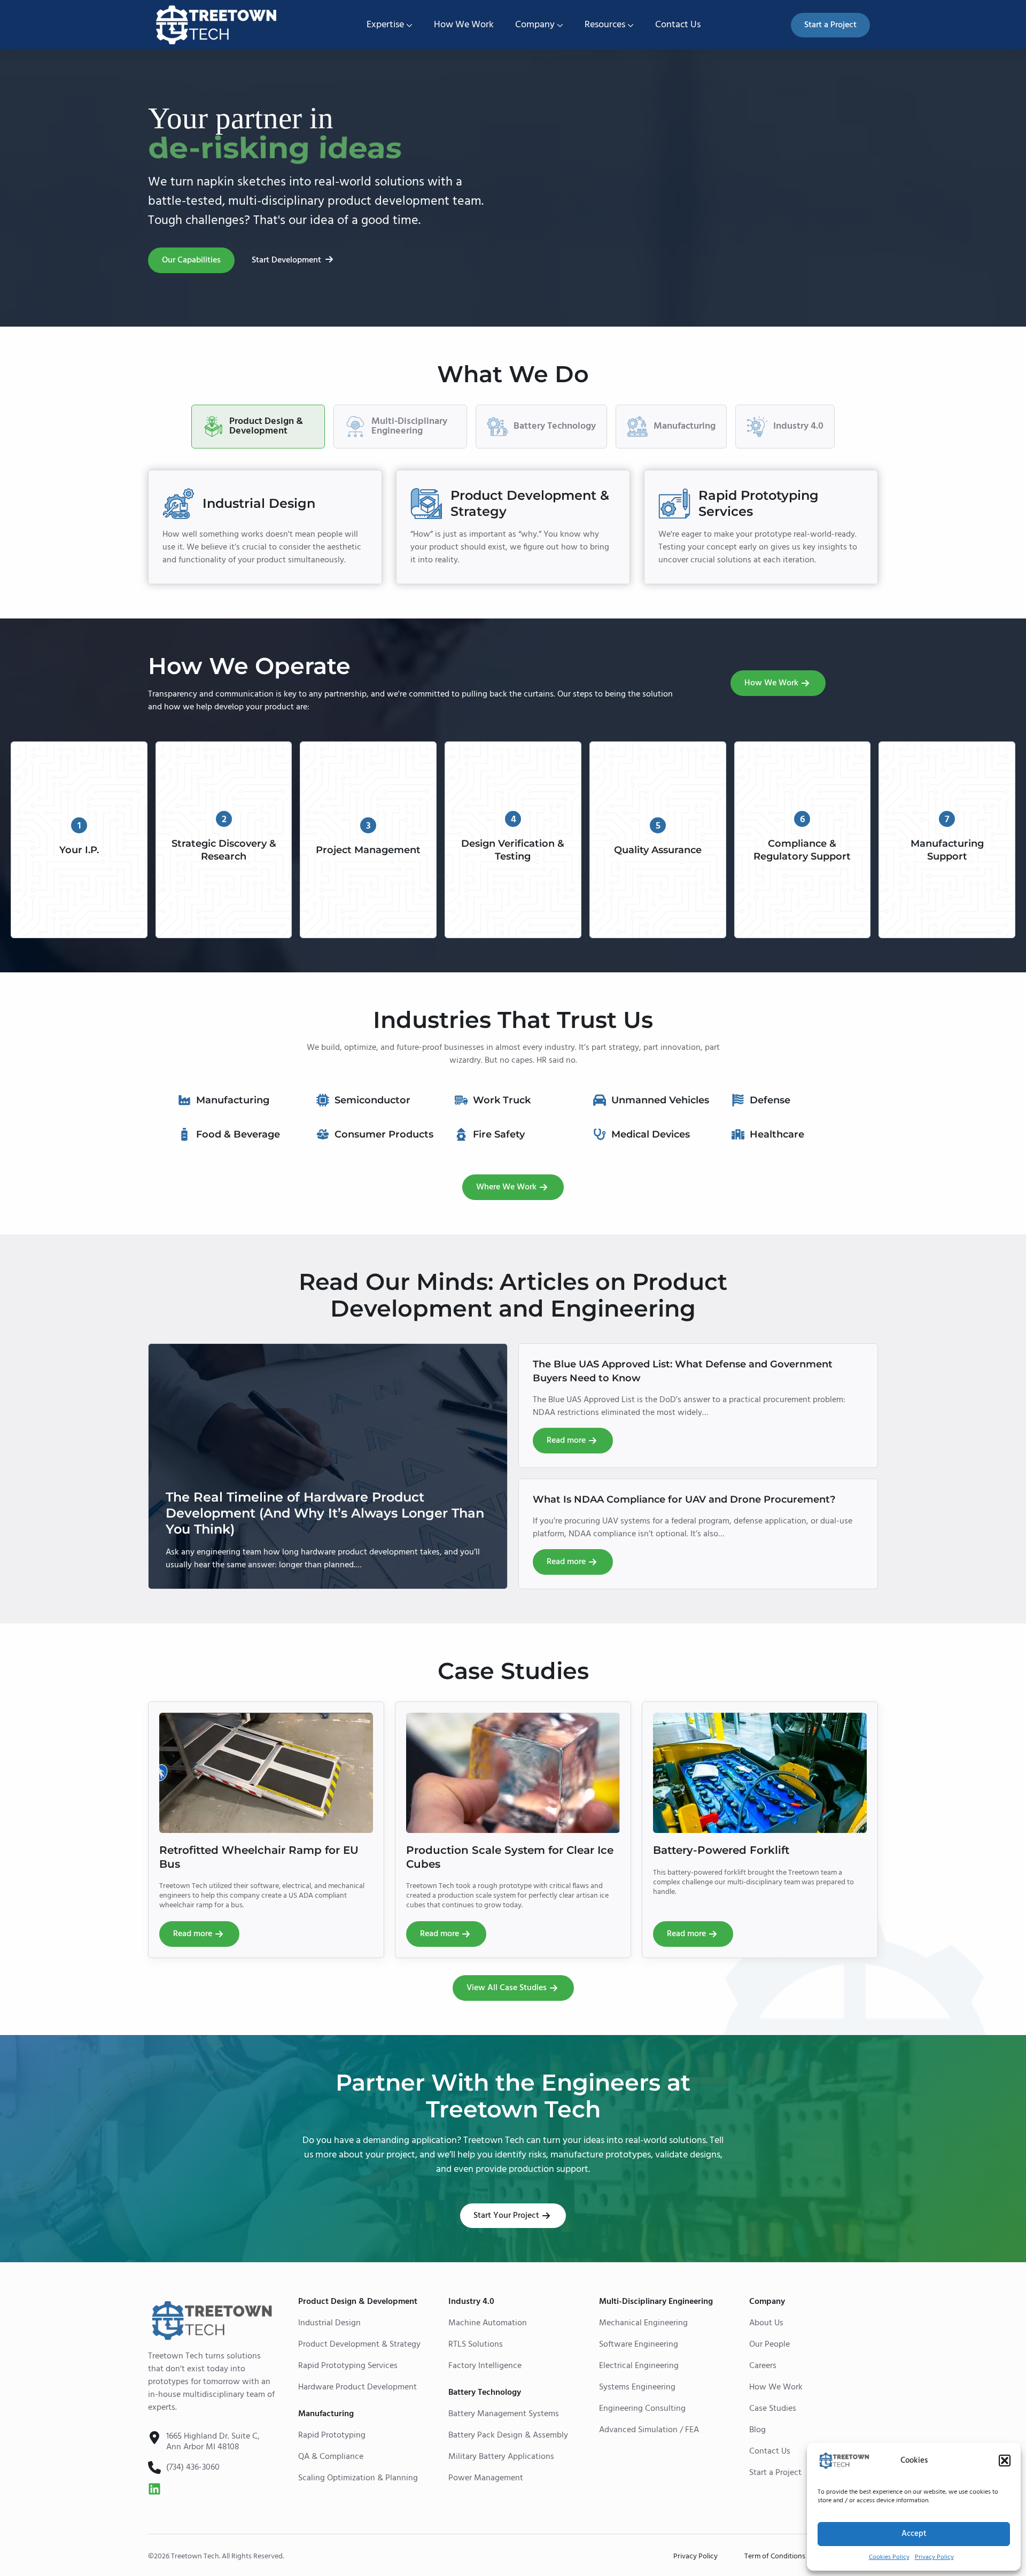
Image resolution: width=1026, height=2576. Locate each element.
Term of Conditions (775, 2557)
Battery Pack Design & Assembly (508, 2435)
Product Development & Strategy (359, 2345)
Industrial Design (329, 2323)
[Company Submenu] (559, 25)
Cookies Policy (889, 2557)
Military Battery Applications (501, 2457)
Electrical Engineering (639, 2366)
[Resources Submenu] (629, 25)
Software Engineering (639, 2345)
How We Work (464, 25)
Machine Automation (488, 2323)
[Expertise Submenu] (408, 25)
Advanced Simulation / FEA (649, 2430)
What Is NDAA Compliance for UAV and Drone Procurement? (684, 1499)
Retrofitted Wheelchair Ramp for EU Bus (259, 1857)
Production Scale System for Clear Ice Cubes (510, 1857)
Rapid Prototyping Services (348, 2366)
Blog (757, 2430)
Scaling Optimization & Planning (358, 2478)
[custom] (154, 2489)
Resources (605, 25)
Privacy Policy (934, 2557)
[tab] (258, 427)
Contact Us (678, 25)
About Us (766, 2323)
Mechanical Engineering (643, 2323)
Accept (914, 2534)
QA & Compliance (331, 2457)
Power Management (486, 2478)
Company (535, 25)
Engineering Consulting (642, 2409)
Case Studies (773, 2409)
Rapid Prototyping (332, 2435)
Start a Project (775, 2473)
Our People (770, 2345)
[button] (1005, 2461)
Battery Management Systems (504, 2414)
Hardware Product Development (357, 2387)
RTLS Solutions (476, 2345)
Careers (763, 2366)
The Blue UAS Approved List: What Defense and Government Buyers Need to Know (683, 1371)
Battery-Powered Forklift (721, 1850)
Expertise (385, 25)
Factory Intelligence (485, 2366)
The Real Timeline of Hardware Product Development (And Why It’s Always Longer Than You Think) (325, 1513)
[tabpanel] (513, 527)
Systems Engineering (637, 2387)
